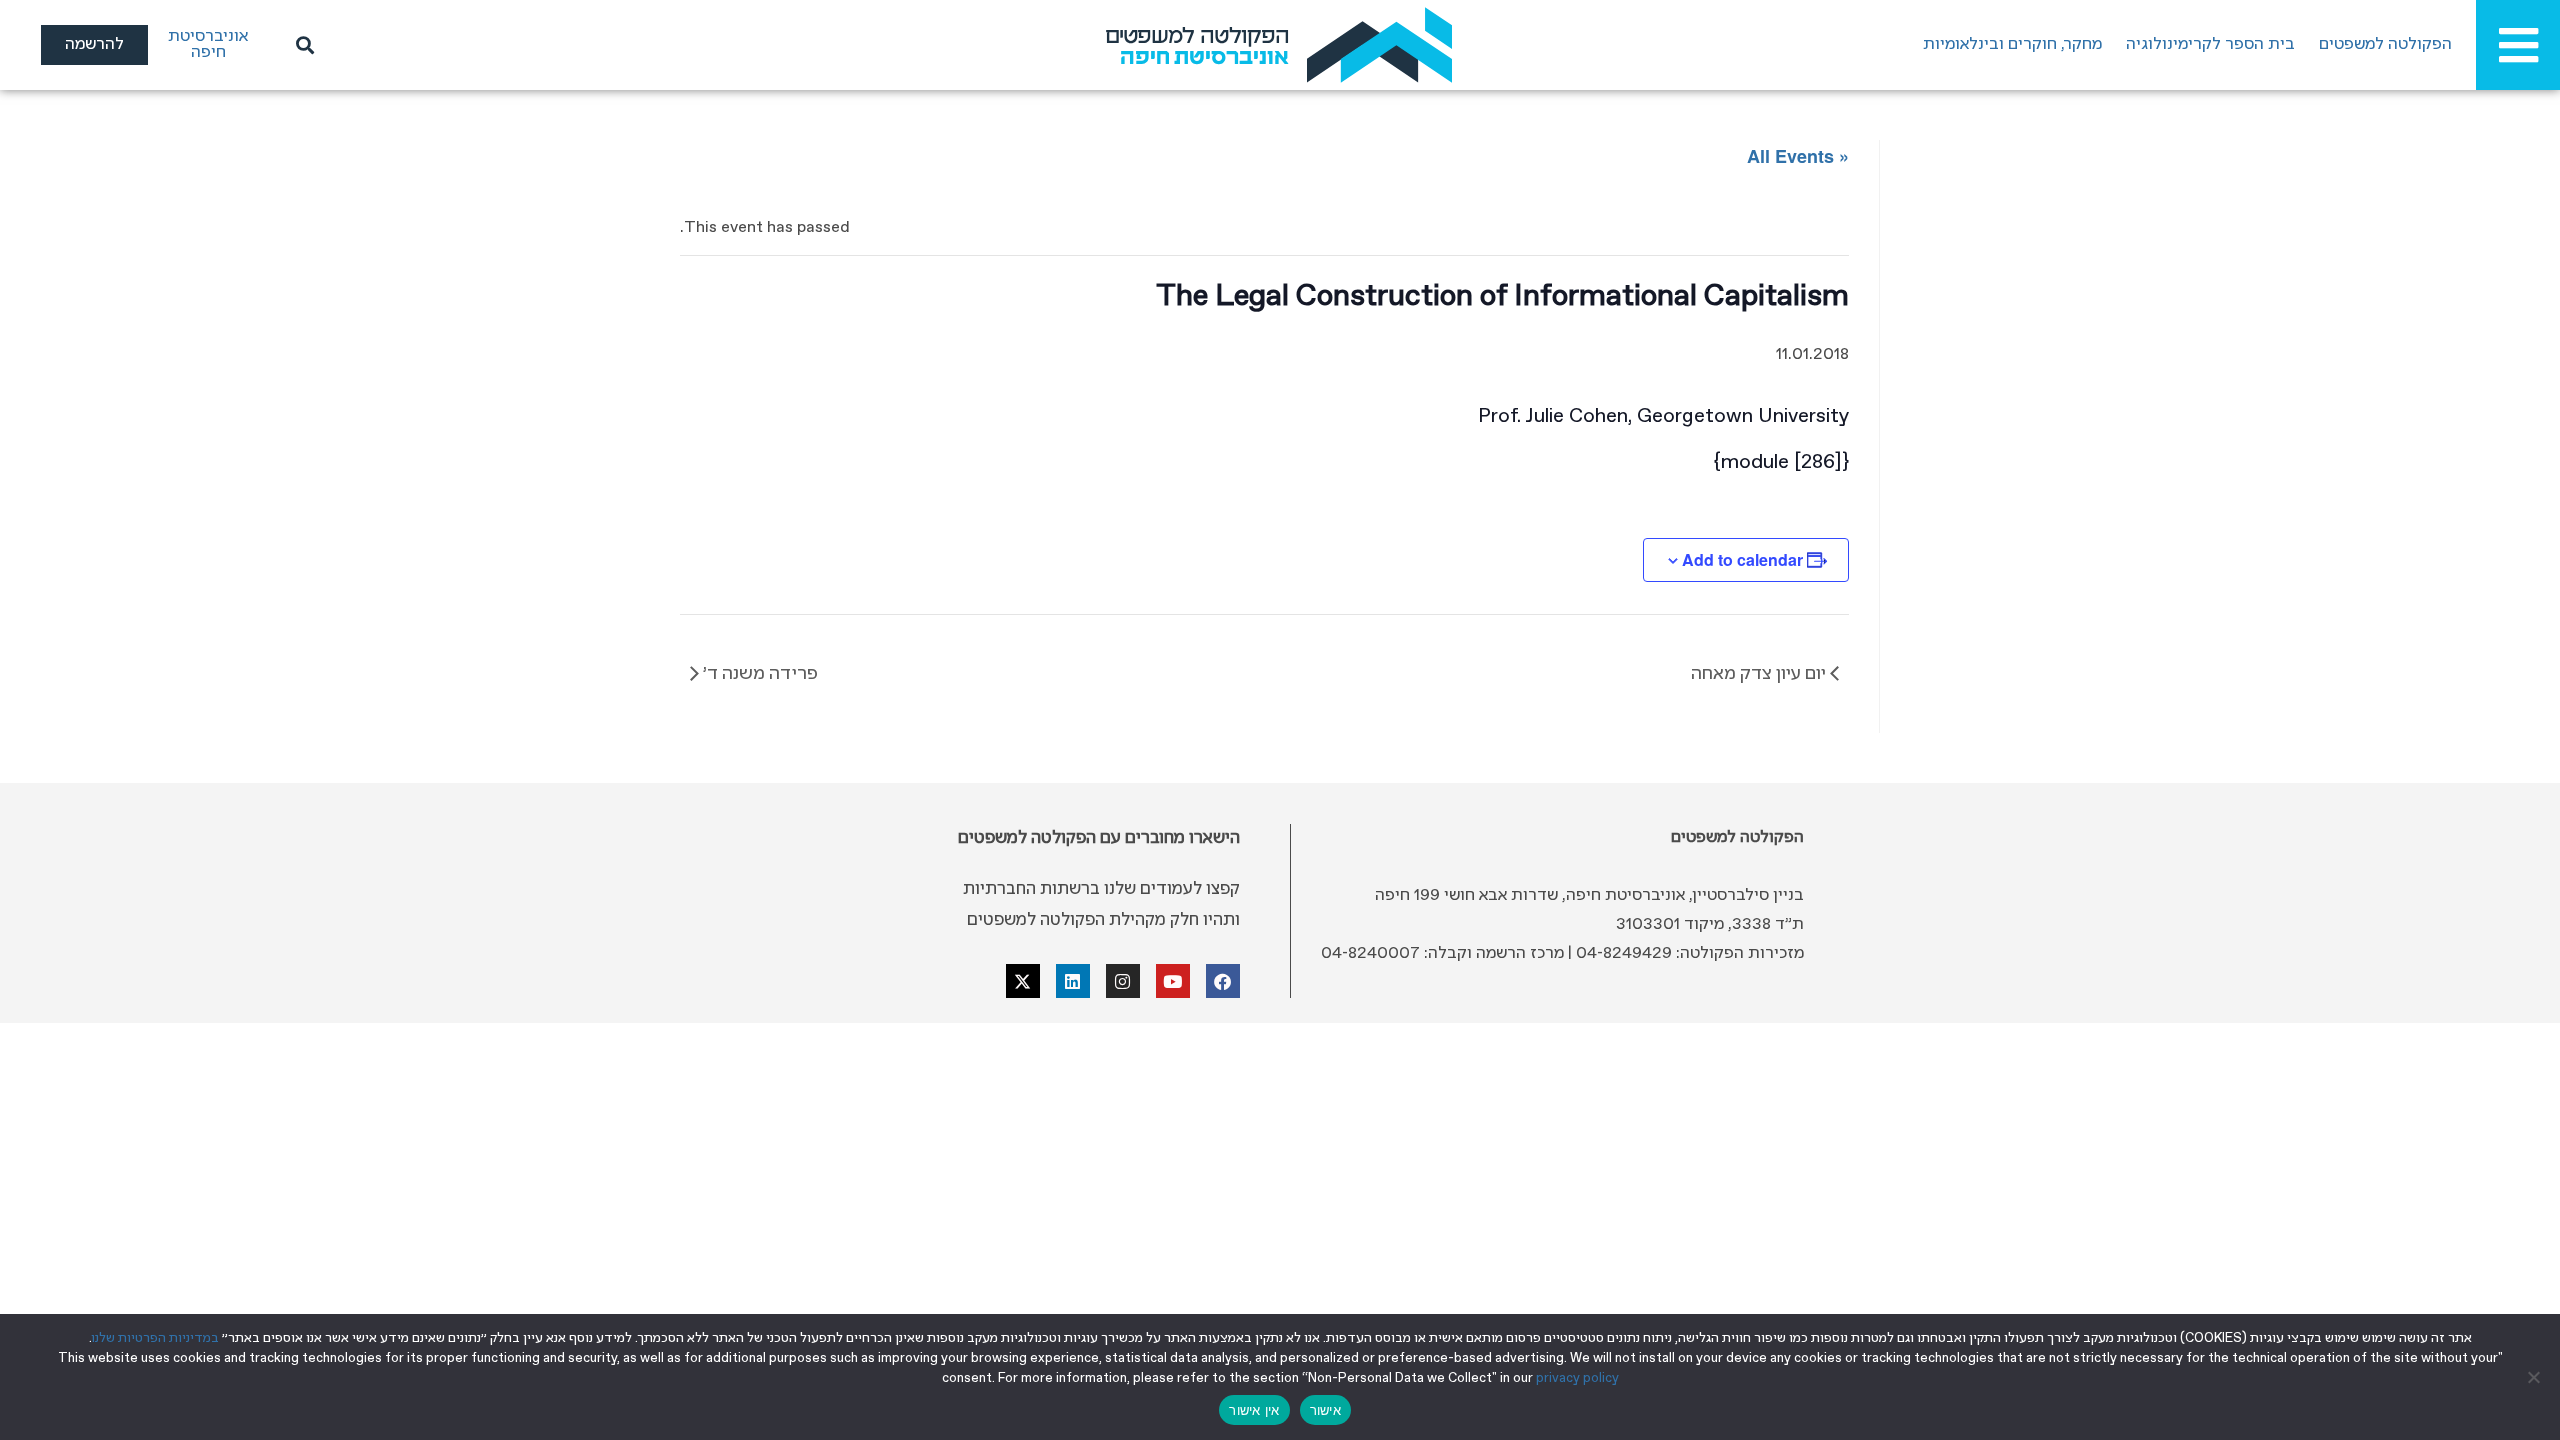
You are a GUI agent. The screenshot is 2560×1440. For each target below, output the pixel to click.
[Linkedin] (1073, 981)
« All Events (1798, 156)
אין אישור (1254, 1410)
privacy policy (1577, 1378)
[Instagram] (1123, 981)
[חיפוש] (302, 45)
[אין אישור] (2535, 1377)
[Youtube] (1173, 981)
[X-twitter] (1023, 981)
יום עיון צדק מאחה (1760, 674)
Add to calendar (1742, 559)
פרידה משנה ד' (758, 674)
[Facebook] (1223, 981)
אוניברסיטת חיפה (208, 44)
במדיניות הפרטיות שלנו (155, 1338)
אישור (1325, 1410)
